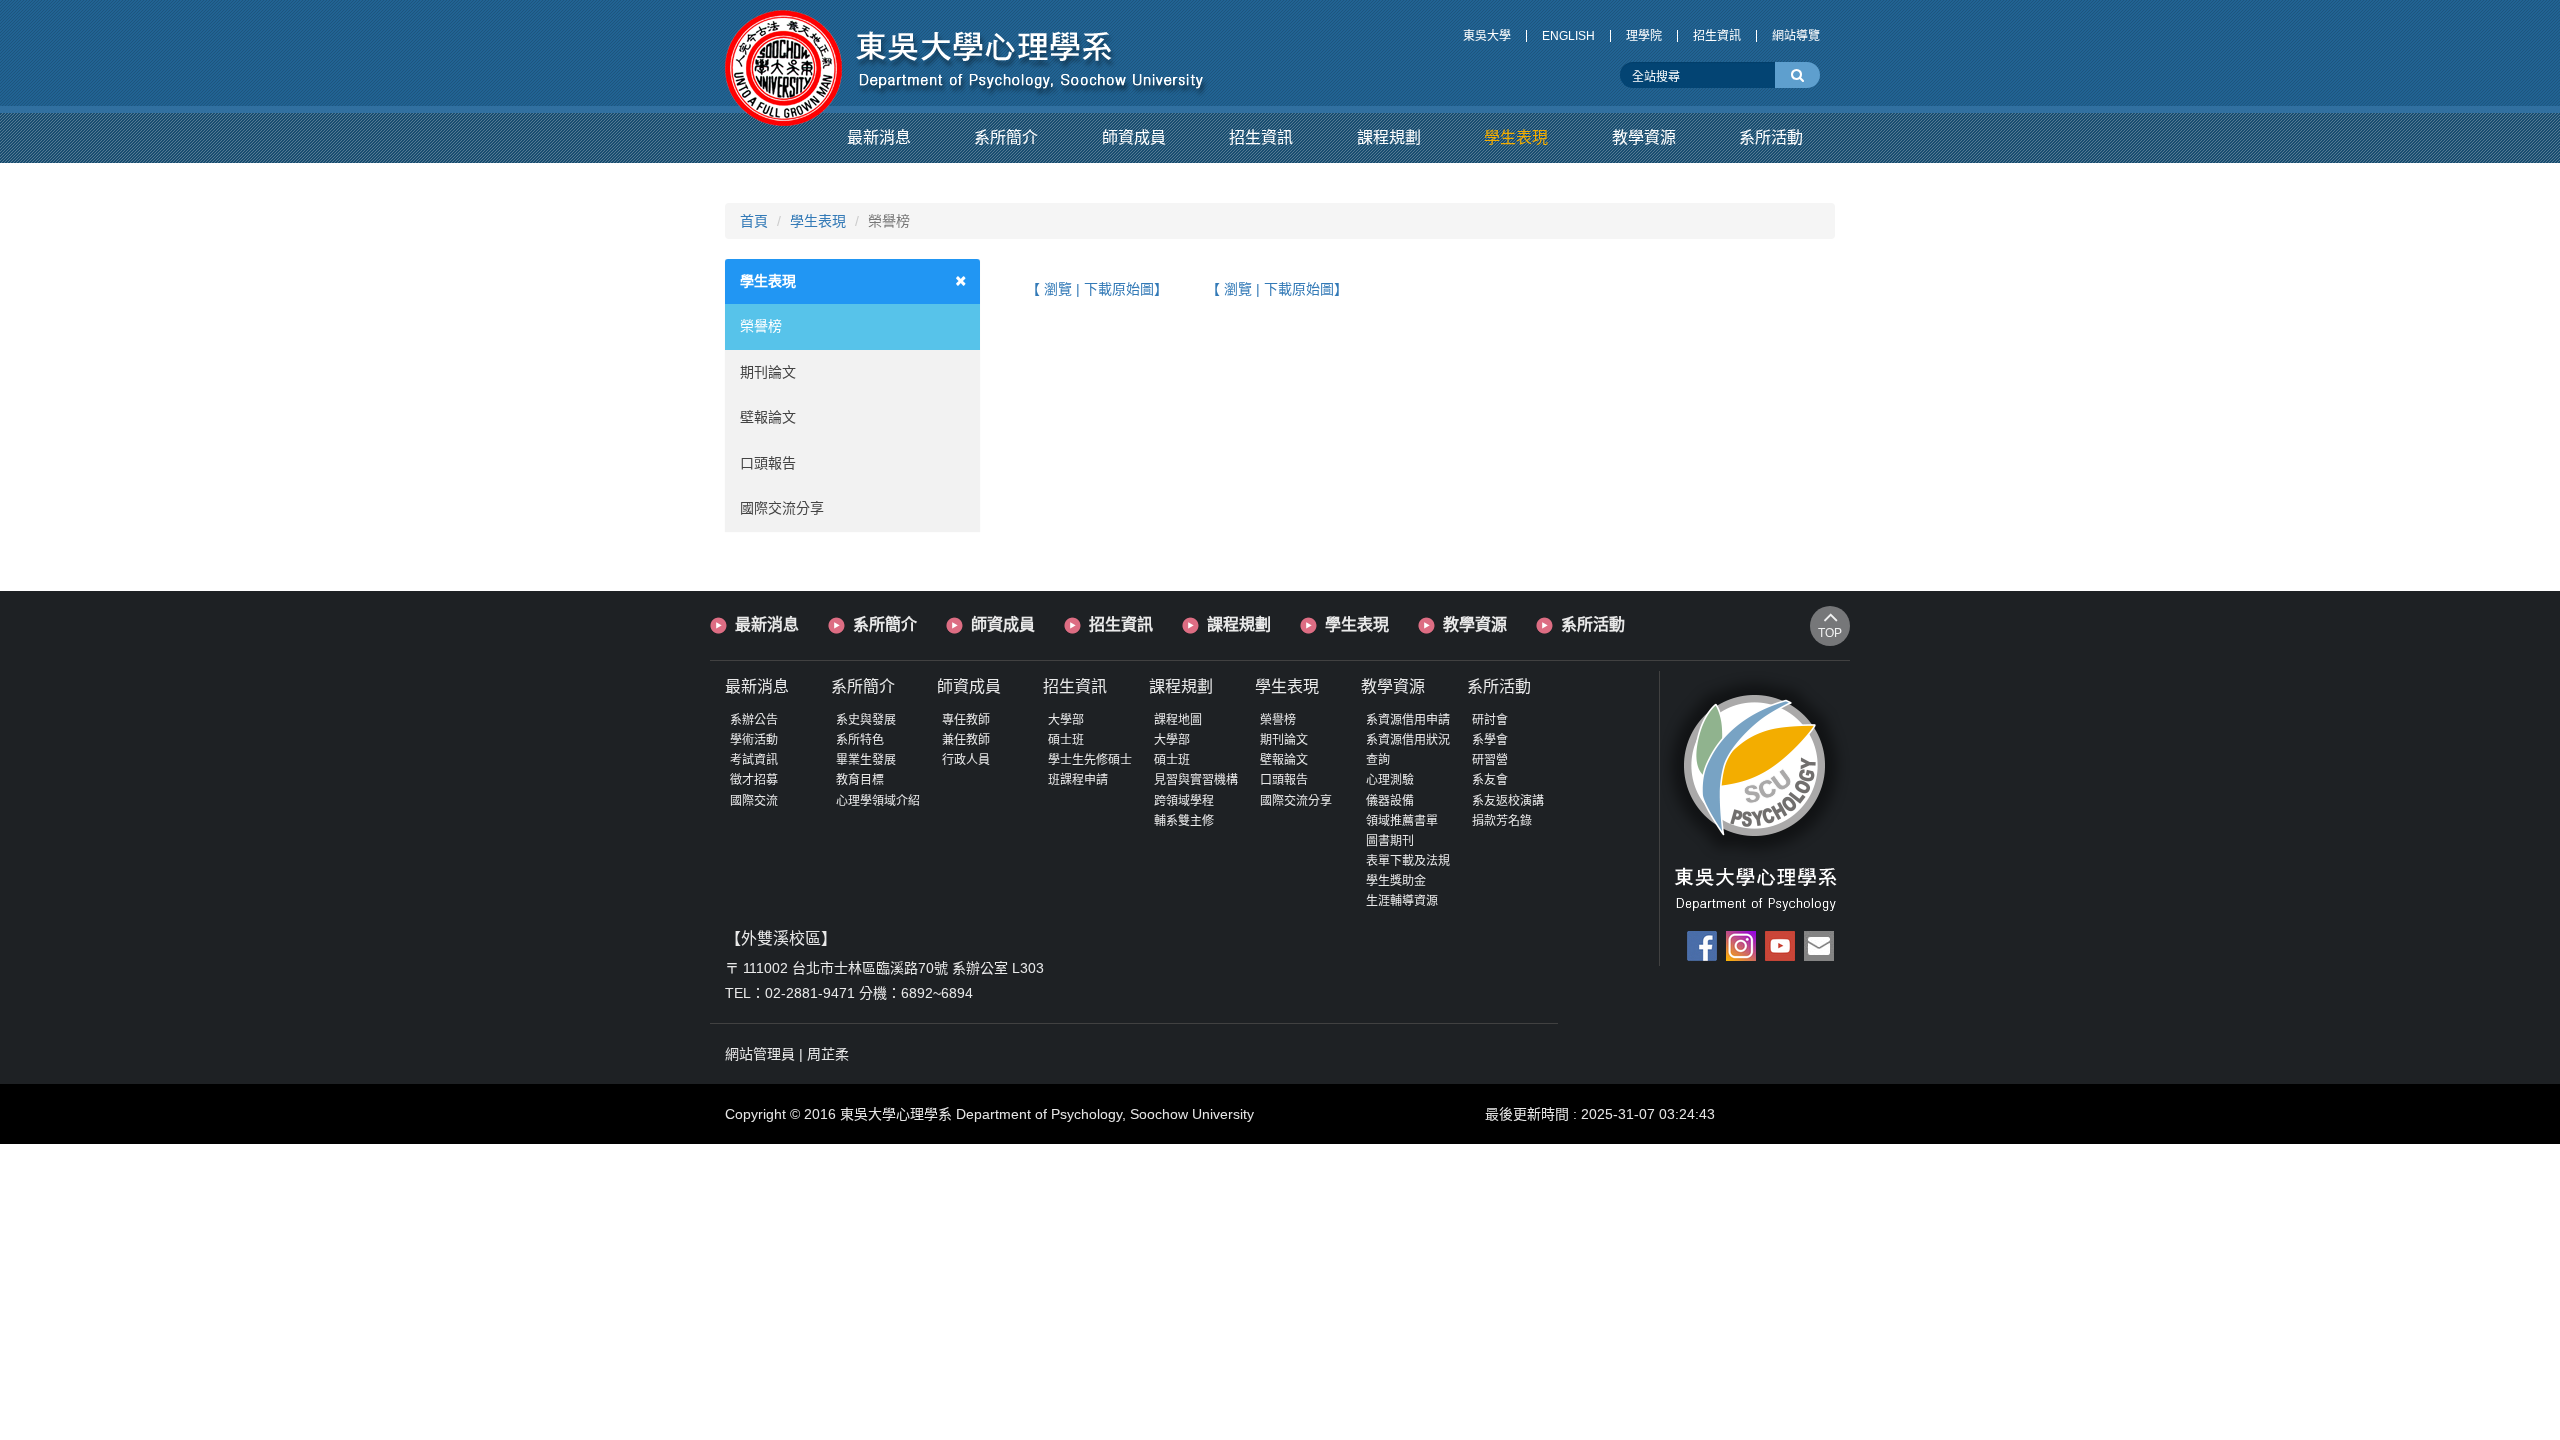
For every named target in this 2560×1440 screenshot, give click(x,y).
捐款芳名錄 (1502, 821)
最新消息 (767, 624)
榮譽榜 (761, 326)
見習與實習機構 (1196, 780)
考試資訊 (754, 760)
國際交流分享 (782, 508)
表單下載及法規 (1408, 861)
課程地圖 (1178, 720)
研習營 (1490, 760)
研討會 (1490, 720)
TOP (1830, 633)
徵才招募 (754, 780)
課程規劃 (1239, 624)
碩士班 (1066, 740)
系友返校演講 (1508, 801)
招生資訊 (1717, 36)
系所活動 (1593, 624)
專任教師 (966, 720)
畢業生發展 (866, 760)
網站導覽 (1796, 36)
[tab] (852, 281)
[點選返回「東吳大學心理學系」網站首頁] (967, 53)
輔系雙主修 (1184, 821)
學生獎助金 (1396, 881)
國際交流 (754, 801)
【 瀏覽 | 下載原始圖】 (1097, 289)
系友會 (1490, 780)
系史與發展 (866, 720)
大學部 (1066, 720)
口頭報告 (768, 463)
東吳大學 (1487, 36)
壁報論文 (768, 417)
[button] (879, 138)
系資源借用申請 (1408, 720)
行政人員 (966, 760)
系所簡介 (885, 624)
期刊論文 (768, 372)
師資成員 (1003, 624)
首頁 (754, 221)
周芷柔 (828, 1054)
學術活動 (754, 740)
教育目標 (860, 780)
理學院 (1644, 36)
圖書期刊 (1390, 841)
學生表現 (818, 221)
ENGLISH (1568, 36)
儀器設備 (1390, 801)
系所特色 (860, 740)
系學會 (1490, 740)
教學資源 (1475, 624)
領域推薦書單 (1402, 821)
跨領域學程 (1184, 801)
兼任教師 (966, 740)
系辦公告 (754, 720)
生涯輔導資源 (1402, 901)
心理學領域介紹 (878, 801)
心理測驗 (1390, 780)
